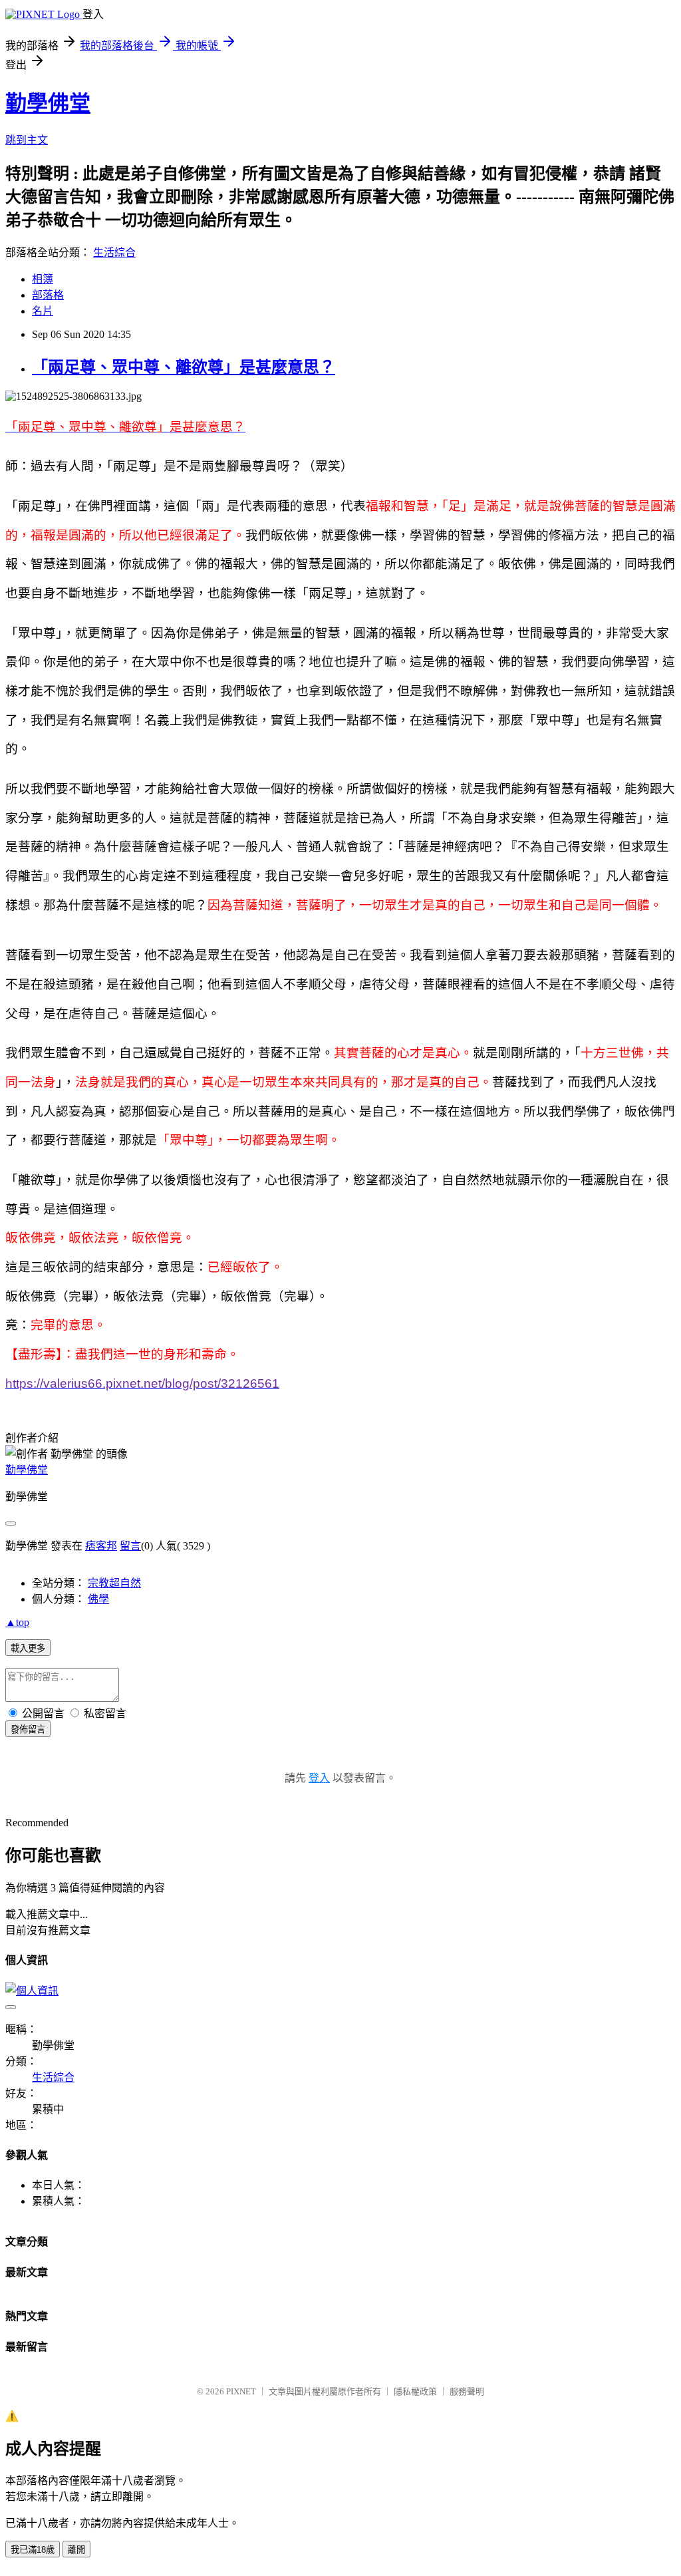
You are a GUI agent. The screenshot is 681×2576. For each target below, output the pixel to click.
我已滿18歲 (33, 2550)
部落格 (48, 295)
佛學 (98, 1599)
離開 (76, 2550)
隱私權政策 (415, 2391)
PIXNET (241, 2391)
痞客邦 (101, 1546)
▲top (17, 1622)
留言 (130, 1546)
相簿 (43, 279)
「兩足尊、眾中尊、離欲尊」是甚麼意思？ (184, 367)
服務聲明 (467, 2391)
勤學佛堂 (48, 103)
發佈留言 (28, 1729)
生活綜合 (114, 252)
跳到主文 (27, 140)
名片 (43, 311)
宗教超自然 (114, 1583)
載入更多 (28, 1648)
